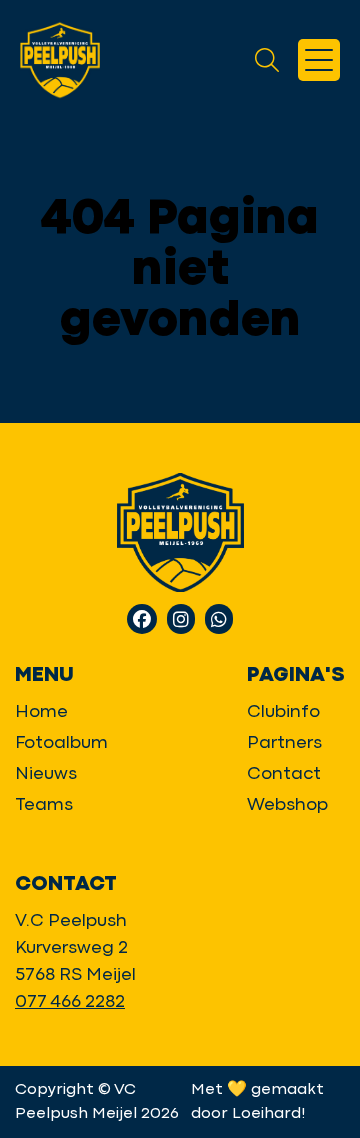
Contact (284, 774)
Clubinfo (283, 712)
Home (41, 712)
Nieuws (46, 774)
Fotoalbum (61, 743)
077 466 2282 (70, 1002)
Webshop (287, 805)
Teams (44, 805)
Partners (284, 743)
